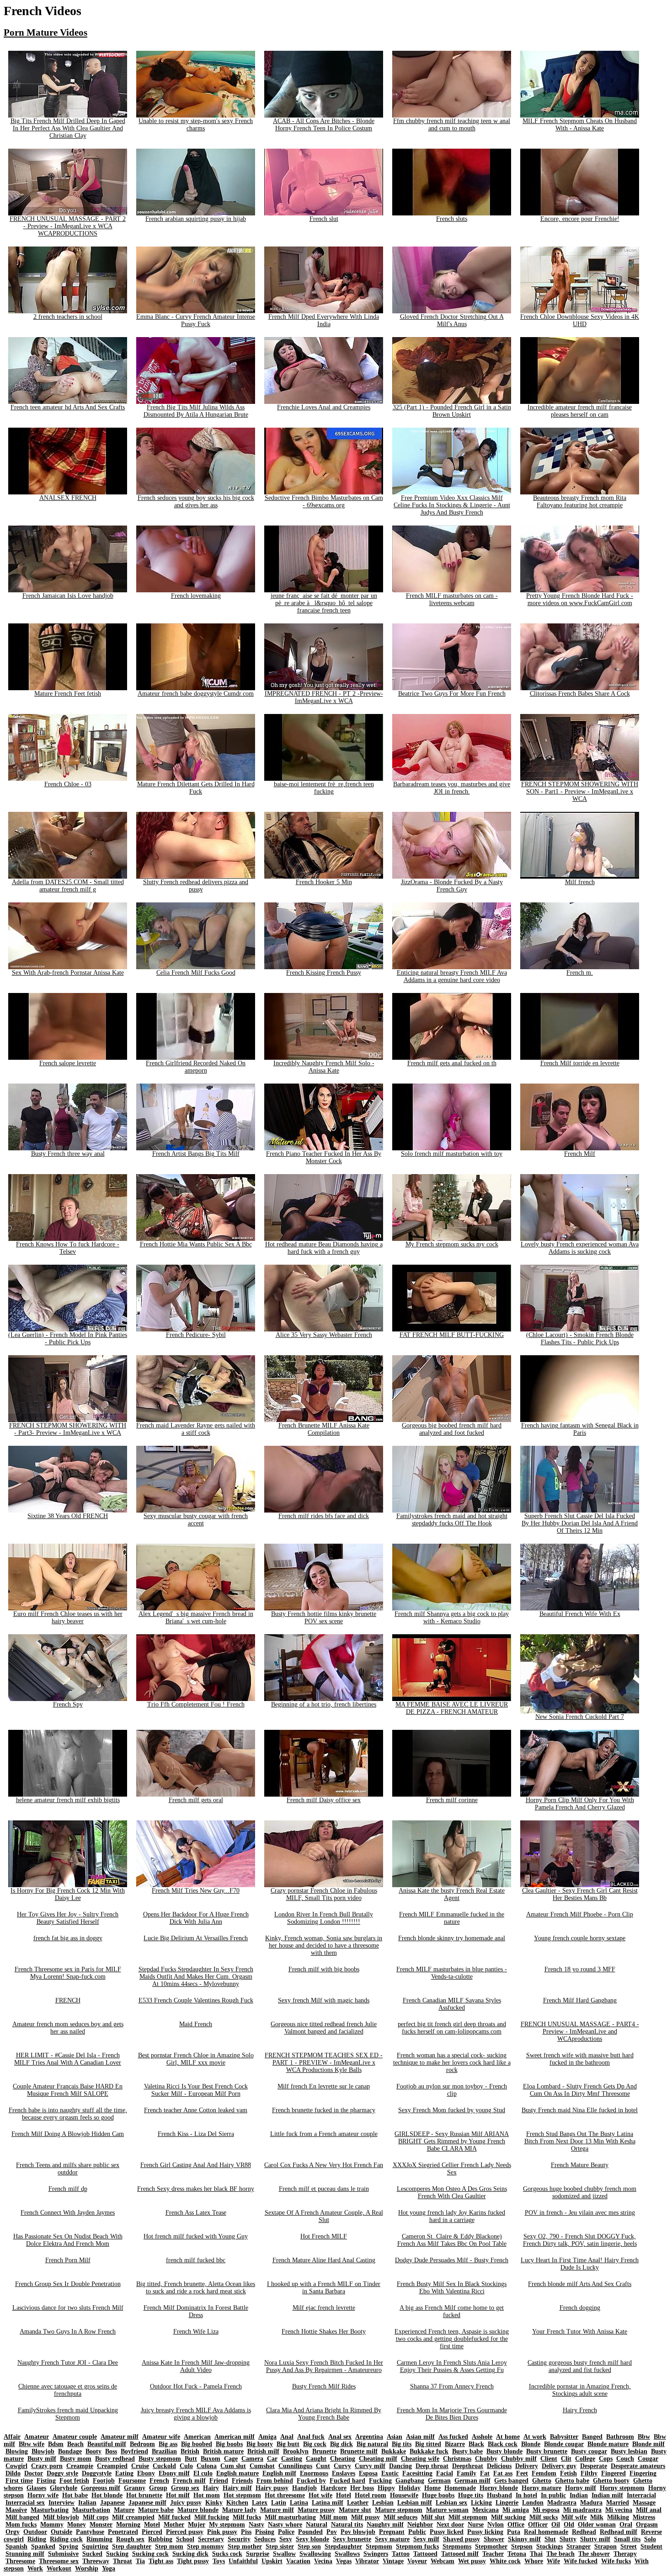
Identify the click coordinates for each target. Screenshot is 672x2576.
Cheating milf (378, 2459)
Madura (591, 2503)
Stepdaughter (343, 2546)
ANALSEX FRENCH (68, 498)
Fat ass (503, 2473)
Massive (16, 2510)
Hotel (344, 2495)
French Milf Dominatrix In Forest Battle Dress (196, 2311)
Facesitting (417, 2473)
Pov (332, 2532)
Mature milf (277, 2510)
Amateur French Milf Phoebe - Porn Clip (580, 1914)
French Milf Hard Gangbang (580, 2000)
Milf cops (96, 2517)
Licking (481, 2503)
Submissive (63, 2554)
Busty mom (76, 2459)
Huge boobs (438, 2495)
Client (549, 2459)
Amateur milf (120, 2437)
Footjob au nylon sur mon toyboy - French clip (452, 2090)
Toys (219, 2561)
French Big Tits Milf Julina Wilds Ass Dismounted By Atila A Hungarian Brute (196, 411)
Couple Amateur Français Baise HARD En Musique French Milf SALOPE (68, 2090)
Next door (450, 2525)
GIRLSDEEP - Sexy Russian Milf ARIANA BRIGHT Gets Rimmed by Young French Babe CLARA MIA (452, 2141)
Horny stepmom (622, 2488)
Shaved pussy (461, 2539)
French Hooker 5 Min (324, 882)
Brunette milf (359, 2451)
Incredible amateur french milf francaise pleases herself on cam (580, 411)
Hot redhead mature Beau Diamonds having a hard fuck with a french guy (324, 1248)
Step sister (280, 2546)
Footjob (104, 2481)
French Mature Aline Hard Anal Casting (324, 2260)
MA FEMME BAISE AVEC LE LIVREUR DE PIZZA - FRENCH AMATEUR (452, 1708)
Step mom (169, 2546)
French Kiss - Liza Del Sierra (196, 2134)
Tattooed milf (460, 2554)
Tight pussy (193, 2561)
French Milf (580, 1154)
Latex (260, 2503)
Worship (87, 2568)
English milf (279, 2473)
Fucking (380, 2481)
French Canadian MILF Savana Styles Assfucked (452, 2004)
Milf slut (433, 2517)
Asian (395, 2437)
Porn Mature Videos (45, 32)
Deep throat (432, 2466)
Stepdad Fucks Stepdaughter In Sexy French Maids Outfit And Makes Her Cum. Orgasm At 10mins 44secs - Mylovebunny (196, 1977)
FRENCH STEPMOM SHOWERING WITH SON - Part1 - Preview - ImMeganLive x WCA (580, 792)
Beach (75, 2444)
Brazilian (164, 2451)
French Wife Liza (196, 2332)
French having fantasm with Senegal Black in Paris (580, 1429)
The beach (560, 2554)
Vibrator (367, 2561)
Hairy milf (237, 2488)
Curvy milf (370, 2466)
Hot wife (320, 2495)
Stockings (549, 2546)
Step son (309, 2546)
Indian (579, 2495)
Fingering (643, 2473)
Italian (87, 2503)
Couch (625, 2459)
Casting (292, 2459)
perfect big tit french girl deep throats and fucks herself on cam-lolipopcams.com (452, 2028)
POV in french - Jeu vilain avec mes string (580, 2213)
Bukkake (394, 2451)
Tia (140, 2561)
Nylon (496, 2525)
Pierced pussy (185, 2532)
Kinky (214, 2503)
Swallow (284, 2554)
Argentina (369, 2437)
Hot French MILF (324, 2236)
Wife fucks (616, 2561)
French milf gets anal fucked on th (452, 1063)
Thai (536, 2554)
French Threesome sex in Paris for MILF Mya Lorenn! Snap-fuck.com (68, 1973)
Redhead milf (619, 2532)
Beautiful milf (107, 2444)
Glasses (36, 2488)
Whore (534, 2561)
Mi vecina (619, 2510)
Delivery (527, 2466)
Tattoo (401, 2554)
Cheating (343, 2459)
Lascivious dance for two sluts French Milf (68, 2308)
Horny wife (43, 2495)
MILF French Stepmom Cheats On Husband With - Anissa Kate (580, 125)
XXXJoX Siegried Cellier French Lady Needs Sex (452, 2169)
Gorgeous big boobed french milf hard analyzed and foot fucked (452, 1429)
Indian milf (607, 2495)
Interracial (641, 2495)
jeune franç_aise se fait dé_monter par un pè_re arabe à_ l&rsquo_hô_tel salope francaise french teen (324, 603)
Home (432, 2488)
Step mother (245, 2546)
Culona (207, 2466)
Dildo (13, 2473)
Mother (174, 2525)
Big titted (428, 2444)
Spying (69, 2546)
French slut (324, 219)
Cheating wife (420, 2459)
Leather (358, 2503)
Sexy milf (426, 2539)
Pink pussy (222, 2532)
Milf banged (22, 2517)
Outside (61, 2532)
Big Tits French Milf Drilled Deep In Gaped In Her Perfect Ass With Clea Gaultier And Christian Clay (68, 128)
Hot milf (178, 2495)
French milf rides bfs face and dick (324, 1516)
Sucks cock (227, 2554)
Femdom (544, 2473)
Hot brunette (144, 2495)
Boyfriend (134, 2451)
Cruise (140, 2466)
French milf (189, 2481)
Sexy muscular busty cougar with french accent (196, 1520)
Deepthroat (468, 2466)
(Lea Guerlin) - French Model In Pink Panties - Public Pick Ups (68, 1339)
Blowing (17, 2451)
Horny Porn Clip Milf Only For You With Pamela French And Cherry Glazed (580, 1804)
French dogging (580, 2308)
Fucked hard (347, 2481)
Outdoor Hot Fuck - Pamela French (196, 2386)
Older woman (597, 2525)
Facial (445, 2473)
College (585, 2459)
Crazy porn (47, 2466)
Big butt (288, 2444)
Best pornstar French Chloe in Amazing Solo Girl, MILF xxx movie (196, 2059)
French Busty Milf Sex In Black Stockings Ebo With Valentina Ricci (452, 2288)
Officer (538, 2525)
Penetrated (123, 2532)
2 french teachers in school (68, 317)
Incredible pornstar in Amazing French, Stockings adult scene (580, 2390)
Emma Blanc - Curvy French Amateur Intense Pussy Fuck (196, 320)
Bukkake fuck (429, 2451)
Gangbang (410, 2481)
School (185, 2539)
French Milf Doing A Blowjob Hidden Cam (68, 2134)
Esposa (368, 2473)
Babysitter (564, 2437)
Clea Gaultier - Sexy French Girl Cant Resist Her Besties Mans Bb (580, 1894)
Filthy (589, 2473)
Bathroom (620, 2437)
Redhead (584, 2532)
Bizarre (455, 2444)
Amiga (267, 2437)
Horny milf (581, 2488)
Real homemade (546, 2532)
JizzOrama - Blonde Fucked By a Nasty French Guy (452, 886)
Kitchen (237, 2503)
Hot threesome (285, 2495)
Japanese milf (147, 2503)
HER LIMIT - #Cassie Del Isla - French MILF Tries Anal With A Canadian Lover (68, 2059)
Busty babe (467, 2451)
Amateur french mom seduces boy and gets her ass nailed (68, 2028)
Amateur (37, 2437)
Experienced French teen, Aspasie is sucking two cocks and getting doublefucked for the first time (452, 2339)
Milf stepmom (468, 2517)
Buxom (211, 2459)
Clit (566, 2459)
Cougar (648, 2459)
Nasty (256, 2525)
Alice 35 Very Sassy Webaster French (324, 1335)
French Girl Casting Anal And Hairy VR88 (196, 2165)
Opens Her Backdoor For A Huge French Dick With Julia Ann (196, 1918)
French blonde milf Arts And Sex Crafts (580, 2284)
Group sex (185, 2488)
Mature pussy (316, 2510)
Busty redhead (115, 2459)
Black (476, 2444)
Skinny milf (524, 2539)
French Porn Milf (68, 2260)
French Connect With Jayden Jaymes (68, 2213)
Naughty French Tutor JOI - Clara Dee (68, 2363)
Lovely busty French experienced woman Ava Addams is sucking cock (580, 1248)
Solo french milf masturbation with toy (452, 1154)
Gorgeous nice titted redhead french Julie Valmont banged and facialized (324, 2028)
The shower (594, 2554)
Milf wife (574, 2517)
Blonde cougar (564, 2444)
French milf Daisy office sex (324, 1800)
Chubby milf (519, 2459)
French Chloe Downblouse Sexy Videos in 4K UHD (580, 320)
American (197, 2437)
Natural (317, 2525)
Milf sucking (508, 2517)
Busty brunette (547, 2451)
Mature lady (239, 2510)
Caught (316, 2459)
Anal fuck (311, 2437)
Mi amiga (516, 2510)
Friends (242, 2481)
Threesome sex (59, 2561)
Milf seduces (400, 2517)
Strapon (605, 2546)
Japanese (112, 2503)
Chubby (486, 2459)
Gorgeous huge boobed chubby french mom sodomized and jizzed (580, 2192)
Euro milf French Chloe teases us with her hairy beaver (68, 1618)
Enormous (314, 2473)
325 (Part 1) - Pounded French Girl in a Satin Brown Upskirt (452, 411)
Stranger (579, 2546)
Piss (246, 2532)
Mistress (644, 2517)
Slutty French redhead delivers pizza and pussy (196, 886)
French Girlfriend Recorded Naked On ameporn (196, 1067)
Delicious (499, 2466)
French (159, 2481)
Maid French (196, 2024)
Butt (191, 2459)
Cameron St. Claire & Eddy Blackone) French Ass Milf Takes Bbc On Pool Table (452, 2240)
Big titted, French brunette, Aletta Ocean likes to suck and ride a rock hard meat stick (196, 2288)
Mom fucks (21, 2525)
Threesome (20, 2561)
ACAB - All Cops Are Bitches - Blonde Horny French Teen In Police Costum (324, 125)
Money (77, 2525)
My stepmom (227, 2525)
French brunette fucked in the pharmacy (324, 2110)
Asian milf (420, 2437)
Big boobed (197, 2444)
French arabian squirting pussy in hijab (196, 219)
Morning (128, 2525)
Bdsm (56, 2444)
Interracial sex (25, 2503)
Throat (123, 2561)
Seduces (265, 2539)
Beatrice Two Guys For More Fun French (452, 694)
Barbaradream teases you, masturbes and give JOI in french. (452, 788)
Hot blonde (107, 2495)
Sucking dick (190, 2554)
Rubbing (160, 2539)
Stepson (522, 2546)
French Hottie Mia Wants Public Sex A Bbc (196, 1244)
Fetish (568, 2473)
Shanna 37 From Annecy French (452, 2386)
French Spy (68, 1704)
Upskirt (272, 2561)
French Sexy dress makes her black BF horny (196, 2189)
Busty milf (42, 2459)
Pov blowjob (358, 2532)
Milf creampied (133, 2517)
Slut (550, 2539)
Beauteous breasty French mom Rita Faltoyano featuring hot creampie (580, 502)
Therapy (625, 2554)
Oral (626, 2525)
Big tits (402, 2444)
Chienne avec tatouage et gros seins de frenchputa (68, 2390)
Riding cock (66, 2539)
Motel (152, 2525)
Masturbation (91, 2510)
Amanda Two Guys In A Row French (68, 2332)
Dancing (400, 2466)
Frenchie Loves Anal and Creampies (324, 407)
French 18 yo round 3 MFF (580, 1969)
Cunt (323, 2466)
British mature (223, 2451)
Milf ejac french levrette (324, 2308)
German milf (472, 2481)
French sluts (452, 219)
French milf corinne (452, 1800)
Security (239, 2539)
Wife (553, 2561)
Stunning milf (25, 2554)
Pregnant (392, 2532)
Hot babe (75, 2495)
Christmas (457, 2459)
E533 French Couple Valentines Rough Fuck (196, 2000)
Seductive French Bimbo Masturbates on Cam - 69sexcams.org (324, 502)
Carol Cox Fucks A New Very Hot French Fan (324, 2165)
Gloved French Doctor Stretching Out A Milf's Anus (452, 320)
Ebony (146, 2473)
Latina (299, 2503)
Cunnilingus (295, 2466)
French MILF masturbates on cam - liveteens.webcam (452, 599)
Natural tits (347, 2525)
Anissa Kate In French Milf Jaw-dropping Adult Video (196, 2366)
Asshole (482, 2437)
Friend (219, 2481)
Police (286, 2532)
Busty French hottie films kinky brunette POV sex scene (324, 1618)
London (533, 2503)
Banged (592, 2437)
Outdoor (35, 2532)
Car (272, 2459)
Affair (12, 2437)
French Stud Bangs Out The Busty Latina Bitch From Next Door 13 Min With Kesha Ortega (580, 2141)
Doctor (34, 2473)
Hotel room (371, 2495)
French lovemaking (196, 596)
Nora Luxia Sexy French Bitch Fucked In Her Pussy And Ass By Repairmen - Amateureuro (324, 2366)
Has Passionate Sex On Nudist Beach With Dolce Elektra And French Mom (68, 2240)
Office (516, 2525)
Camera (252, 2459)
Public (417, 2532)
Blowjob (43, 2451)
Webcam (443, 2561)
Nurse (476, 2525)
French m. (580, 973)
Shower (494, 2539)
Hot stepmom (242, 2495)
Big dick (341, 2444)
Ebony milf (174, 2473)
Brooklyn (296, 2451)
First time (19, 2481)
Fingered (613, 2473)
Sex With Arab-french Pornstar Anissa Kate (68, 973)
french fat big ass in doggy (68, 1938)
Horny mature (541, 2488)
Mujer (197, 2525)
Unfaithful (243, 2561)
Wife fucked (581, 2561)
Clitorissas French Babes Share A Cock (580, 694)
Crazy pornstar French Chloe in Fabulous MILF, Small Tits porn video (324, 1894)
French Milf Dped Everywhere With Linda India (324, 320)
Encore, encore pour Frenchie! (580, 219)
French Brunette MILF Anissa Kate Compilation (324, 1429)
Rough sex (130, 2539)
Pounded (310, 2532)
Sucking (117, 2554)
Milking (618, 2517)
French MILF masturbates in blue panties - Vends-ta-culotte (452, 1973)
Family (467, 2473)
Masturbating (50, 2510)
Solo (650, 2539)
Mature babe (156, 2510)
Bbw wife (32, 2444)
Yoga (109, 2568)
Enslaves (344, 2473)
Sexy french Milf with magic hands (324, 2000)
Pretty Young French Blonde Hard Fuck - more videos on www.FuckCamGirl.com (580, 599)
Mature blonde (198, 2510)
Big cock (315, 2444)
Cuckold (164, 2466)
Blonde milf (648, 2444)
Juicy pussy (186, 2503)
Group (158, 2488)
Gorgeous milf (101, 2488)
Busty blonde (504, 2451)
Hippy (386, 2488)
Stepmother (491, 2546)
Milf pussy (365, 2517)
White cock (505, 2561)
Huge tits (471, 2495)
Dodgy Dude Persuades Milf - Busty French (452, 2260)
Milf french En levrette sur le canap (324, 2086)
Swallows (347, 2554)
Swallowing (315, 2554)
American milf (235, 2437)
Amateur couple (75, 2437)
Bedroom (142, 2444)
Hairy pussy (272, 2488)
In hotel (526, 2495)
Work (35, 2568)
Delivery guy (559, 2466)
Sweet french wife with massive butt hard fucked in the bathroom (580, 2059)
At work (535, 2437)
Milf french (580, 882)
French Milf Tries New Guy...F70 (196, 1891)
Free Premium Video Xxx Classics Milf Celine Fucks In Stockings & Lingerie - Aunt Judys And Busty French (452, 505)
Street (629, 2546)
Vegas (344, 2561)
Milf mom (333, 2517)
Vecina (323, 2561)
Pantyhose (90, 2532)
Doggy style (62, 2473)
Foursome (132, 2481)
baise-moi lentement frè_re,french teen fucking (324, 788)
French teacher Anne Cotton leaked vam (196, 2110)
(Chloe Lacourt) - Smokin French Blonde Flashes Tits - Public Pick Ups (580, 1339)
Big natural (372, 2444)
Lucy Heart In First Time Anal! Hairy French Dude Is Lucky (580, 2264)
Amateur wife (161, 2437)
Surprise (258, 2554)
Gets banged (511, 2481)
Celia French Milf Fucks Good (196, 973)
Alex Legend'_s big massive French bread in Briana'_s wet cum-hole (196, 1618)
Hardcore (333, 2488)
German (439, 2481)
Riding (37, 2539)
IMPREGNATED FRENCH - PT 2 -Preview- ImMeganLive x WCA (324, 697)
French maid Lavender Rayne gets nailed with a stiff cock (196, 1429)
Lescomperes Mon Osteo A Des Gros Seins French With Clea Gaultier (452, 2192)
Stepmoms (457, 2546)
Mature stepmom (399, 2510)
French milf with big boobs (324, 1969)
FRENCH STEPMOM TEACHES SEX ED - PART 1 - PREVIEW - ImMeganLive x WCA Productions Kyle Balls (324, 2063)
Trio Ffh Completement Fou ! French (196, 1704)
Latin (279, 2503)
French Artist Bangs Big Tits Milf (196, 1154)
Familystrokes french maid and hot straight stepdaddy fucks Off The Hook (452, 1520)
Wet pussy (472, 2561)
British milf (263, 2451)
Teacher (493, 2554)
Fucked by (311, 2481)
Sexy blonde (312, 2539)
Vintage (393, 2561)
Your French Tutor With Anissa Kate (580, 2332)
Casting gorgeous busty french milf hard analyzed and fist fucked (580, 2366)
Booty (93, 2451)
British (190, 2451)
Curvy (342, 2466)
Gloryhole (64, 2488)
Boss (111, 2451)
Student (651, 2546)
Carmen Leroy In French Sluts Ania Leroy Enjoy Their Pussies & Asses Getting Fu (452, 2366)
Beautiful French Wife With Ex (580, 1614)
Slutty (568, 2539)
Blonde (531, 2444)
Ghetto (542, 2481)
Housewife (404, 2495)
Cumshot (262, 2466)
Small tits (627, 2539)
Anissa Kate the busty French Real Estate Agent (452, 1894)
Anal (287, 2437)
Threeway (96, 2561)
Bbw (644, 2437)
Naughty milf (385, 2525)
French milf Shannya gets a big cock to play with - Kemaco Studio (452, 1618)
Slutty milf (595, 2539)
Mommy (52, 2525)
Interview (61, 2503)
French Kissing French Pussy (324, 973)
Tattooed (425, 2554)
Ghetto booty (611, 2481)
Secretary (211, 2539)
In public (553, 2495)
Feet (522, 2473)
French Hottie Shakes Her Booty (324, 2332)
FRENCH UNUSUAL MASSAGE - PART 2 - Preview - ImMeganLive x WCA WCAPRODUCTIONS (68, 226)
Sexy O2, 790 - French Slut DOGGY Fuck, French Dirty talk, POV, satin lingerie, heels (580, 2240)
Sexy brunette (352, 2539)
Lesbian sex (451, 2503)
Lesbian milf (415, 2503)
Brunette (324, 2451)
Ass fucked (453, 2437)
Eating (124, 2473)
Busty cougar (589, 2451)
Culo (186, 2466)
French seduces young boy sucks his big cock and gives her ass (196, 502)
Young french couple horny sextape (580, 1938)
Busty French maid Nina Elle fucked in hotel (580, 2110)
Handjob (304, 2488)
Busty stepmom (160, 2459)
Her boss (362, 2488)
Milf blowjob (61, 2517)
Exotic (390, 2473)
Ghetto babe (572, 2481)
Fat (485, 2473)
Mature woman (447, 2510)
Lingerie (507, 2503)
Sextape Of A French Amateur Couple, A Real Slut (324, 2216)
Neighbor (420, 2525)
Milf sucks (544, 2517)
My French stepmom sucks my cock (452, 1244)
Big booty (260, 2444)
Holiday (410, 2488)
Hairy (211, 2488)
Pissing (265, 2532)
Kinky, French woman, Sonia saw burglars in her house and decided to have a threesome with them (324, 1945)
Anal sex (340, 2437)
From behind (275, 2481)
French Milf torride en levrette (580, 1063)
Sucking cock (150, 2554)
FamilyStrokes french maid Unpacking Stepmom (68, 2414)
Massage (644, 2503)
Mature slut (355, 2510)
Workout (59, 2568)
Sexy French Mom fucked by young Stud (452, 2110)
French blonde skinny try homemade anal (452, 1938)
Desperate (594, 2466)
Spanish (16, 2546)
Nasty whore (285, 2525)
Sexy (286, 2539)
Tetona (517, 2554)
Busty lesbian (629, 2451)
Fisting (46, 2481)
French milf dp (68, 2189)
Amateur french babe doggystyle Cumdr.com (196, 694)
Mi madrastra (582, 2510)
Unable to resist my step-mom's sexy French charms (196, 125)
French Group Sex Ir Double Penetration (68, 2284)
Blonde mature (608, 2444)
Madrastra (562, 2503)
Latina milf (328, 2503)
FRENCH (68, 2000)
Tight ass (161, 2561)
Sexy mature (392, 2539)
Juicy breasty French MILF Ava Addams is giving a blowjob (196, 2414)
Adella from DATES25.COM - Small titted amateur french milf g (68, 886)
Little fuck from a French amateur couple (324, 2134)
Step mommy (205, 2546)
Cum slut (233, 2466)
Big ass (168, 2444)
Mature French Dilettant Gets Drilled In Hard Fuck (196, 788)
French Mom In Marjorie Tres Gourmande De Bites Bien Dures (452, 2414)
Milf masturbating (290, 2517)
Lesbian (383, 2503)
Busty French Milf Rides (324, 2386)
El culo (203, 2473)
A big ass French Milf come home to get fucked (452, 2311)
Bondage (70, 2451)
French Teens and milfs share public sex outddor (68, 2169)
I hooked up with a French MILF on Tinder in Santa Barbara (324, 2288)
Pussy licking (485, 2532)
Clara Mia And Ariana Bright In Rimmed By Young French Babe (324, 2414)
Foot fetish (74, 2481)
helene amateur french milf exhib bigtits (68, 1800)
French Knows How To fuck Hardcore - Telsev (68, 1248)
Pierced (152, 2532)
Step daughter (132, 2546)
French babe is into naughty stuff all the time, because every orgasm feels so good (68, 2114)
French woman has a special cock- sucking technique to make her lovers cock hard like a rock (452, 2063)
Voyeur (417, 2561)
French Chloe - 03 (68, 784)
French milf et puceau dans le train (324, 2189)
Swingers (376, 2554)
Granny (135, 2488)
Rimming (99, 2539)
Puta (514, 2532)
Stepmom (379, 2546)
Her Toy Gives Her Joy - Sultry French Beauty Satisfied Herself (68, 1918)
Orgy (13, 2532)
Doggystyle (97, 2473)
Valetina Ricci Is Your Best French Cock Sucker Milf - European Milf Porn (196, 2090)
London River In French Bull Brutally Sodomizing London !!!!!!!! (324, 1918)
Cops (606, 2459)
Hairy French (580, 2410)
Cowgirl (16, 2466)
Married (618, 2503)
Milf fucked (174, 2517)
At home (508, 2437)
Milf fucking (212, 2517)
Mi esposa (546, 2510)
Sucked (92, 2554)
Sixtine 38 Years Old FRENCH (68, 1516)
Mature (124, 2510)
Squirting (95, 2546)
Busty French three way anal (68, 1154)
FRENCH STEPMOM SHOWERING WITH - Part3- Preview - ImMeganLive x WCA (68, 1429)
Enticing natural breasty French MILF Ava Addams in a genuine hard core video (452, 976)
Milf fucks (247, 2517)
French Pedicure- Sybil (196, 1335)
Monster (101, 2525)
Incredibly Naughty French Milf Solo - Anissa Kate (324, 1067)
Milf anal (649, 2510)
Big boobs (229, 2444)
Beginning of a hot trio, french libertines (324, 1704)
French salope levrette (68, 1063)
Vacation (298, 2561)
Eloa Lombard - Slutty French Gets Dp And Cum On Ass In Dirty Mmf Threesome (580, 2090)
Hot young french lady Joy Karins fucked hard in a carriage (452, 2216)
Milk (597, 2517)
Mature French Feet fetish (68, 694)
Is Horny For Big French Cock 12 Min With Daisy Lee (68, 1894)
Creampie (80, 2466)
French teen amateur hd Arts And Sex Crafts (68, 407)
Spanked (43, 2546)
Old (569, 2525)
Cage (231, 2459)
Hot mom (207, 2495)
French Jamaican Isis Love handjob (68, 596)
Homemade (460, 2488)
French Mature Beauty (580, 2165)
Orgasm (647, 2525)
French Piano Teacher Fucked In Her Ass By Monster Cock (324, 1157)
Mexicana (485, 2510)
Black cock (503, 2444)
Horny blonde (499, 2488)
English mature (237, 2473)
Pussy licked (447, 2532)
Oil (556, 2525)
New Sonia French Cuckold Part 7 (580, 1717)
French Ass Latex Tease (196, 2213)
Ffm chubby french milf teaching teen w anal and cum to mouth (452, 125)
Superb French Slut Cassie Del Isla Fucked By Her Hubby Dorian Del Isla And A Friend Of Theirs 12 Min (580, 1523)
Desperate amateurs (638, 2466)
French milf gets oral (196, 1800)
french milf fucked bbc (196, 2260)
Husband (499, 2495)
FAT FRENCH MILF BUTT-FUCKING (452, 1335)
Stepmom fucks (417, 2546)
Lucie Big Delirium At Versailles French (196, 1938)
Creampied (112, 2466)
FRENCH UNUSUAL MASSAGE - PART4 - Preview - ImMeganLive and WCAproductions (580, 2031)
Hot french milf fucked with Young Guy (196, 2236)
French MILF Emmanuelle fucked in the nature (452, 1918)
